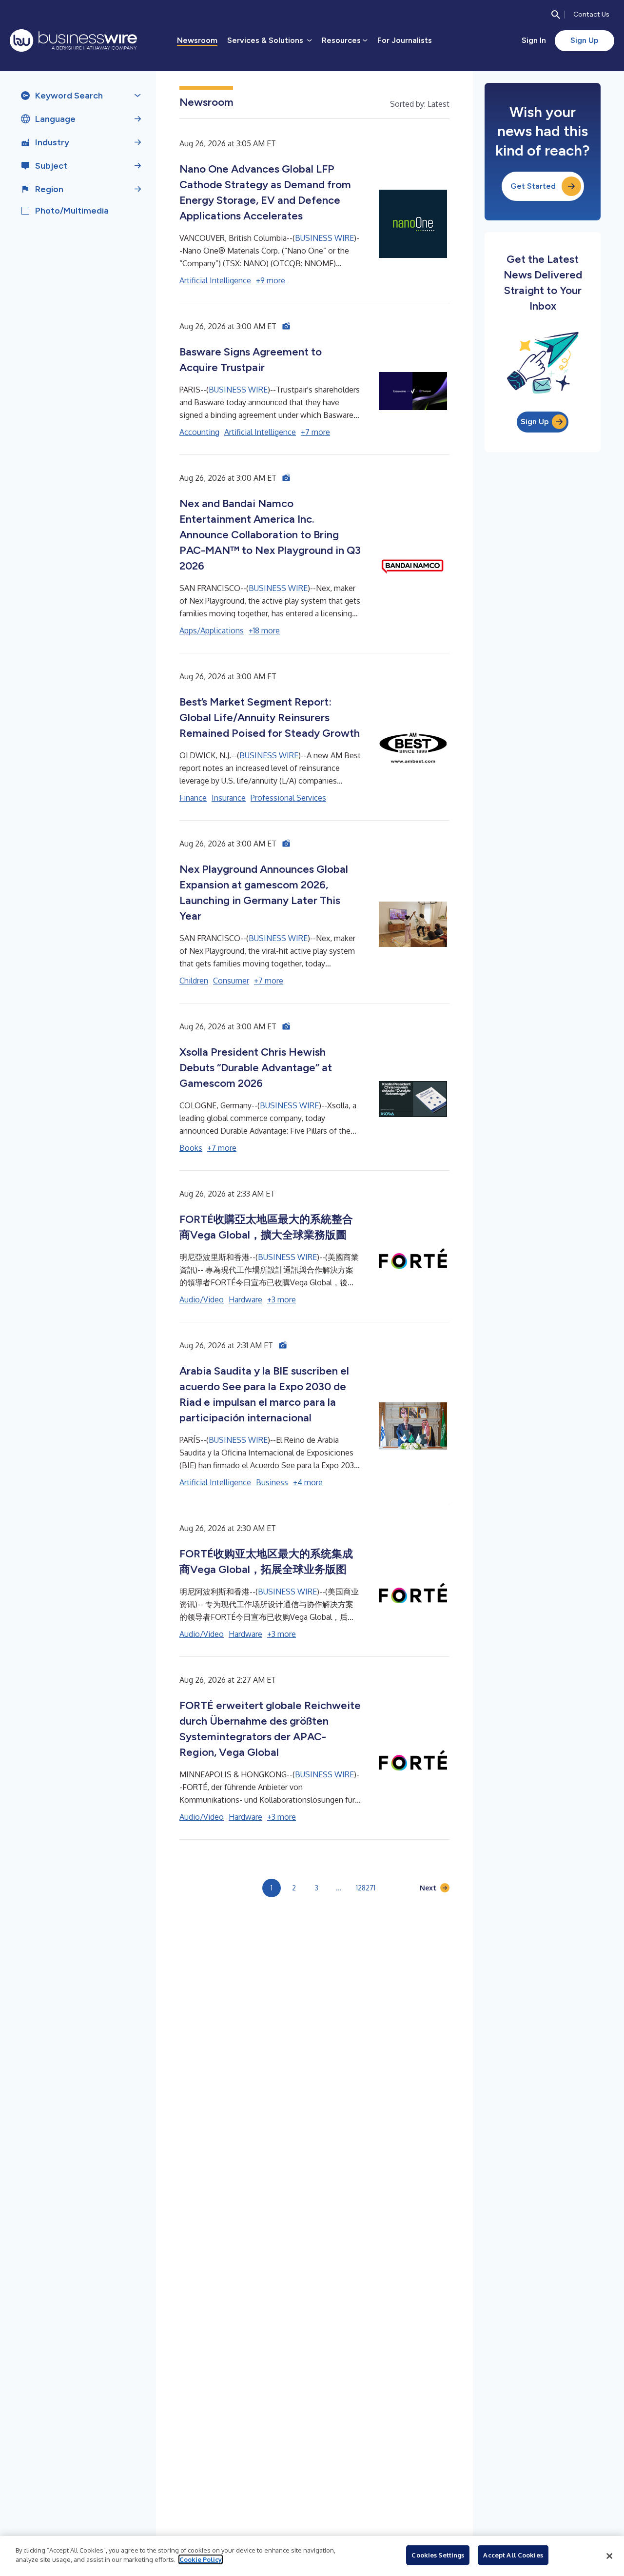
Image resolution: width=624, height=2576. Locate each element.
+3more (282, 1299)
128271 (366, 1888)
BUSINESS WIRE (324, 238)
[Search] (556, 15)
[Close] (609, 2556)
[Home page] (73, 40)
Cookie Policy (201, 2559)
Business (272, 1482)
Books (191, 1148)
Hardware (245, 1299)
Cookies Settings (438, 2555)
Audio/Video (202, 1299)
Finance (193, 798)
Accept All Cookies (513, 2555)
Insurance (229, 798)
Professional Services (288, 798)
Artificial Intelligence (215, 280)
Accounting (199, 432)
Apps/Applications (212, 630)
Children (194, 981)
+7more (315, 432)
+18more (264, 630)
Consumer (231, 981)
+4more (308, 1482)
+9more (271, 280)
